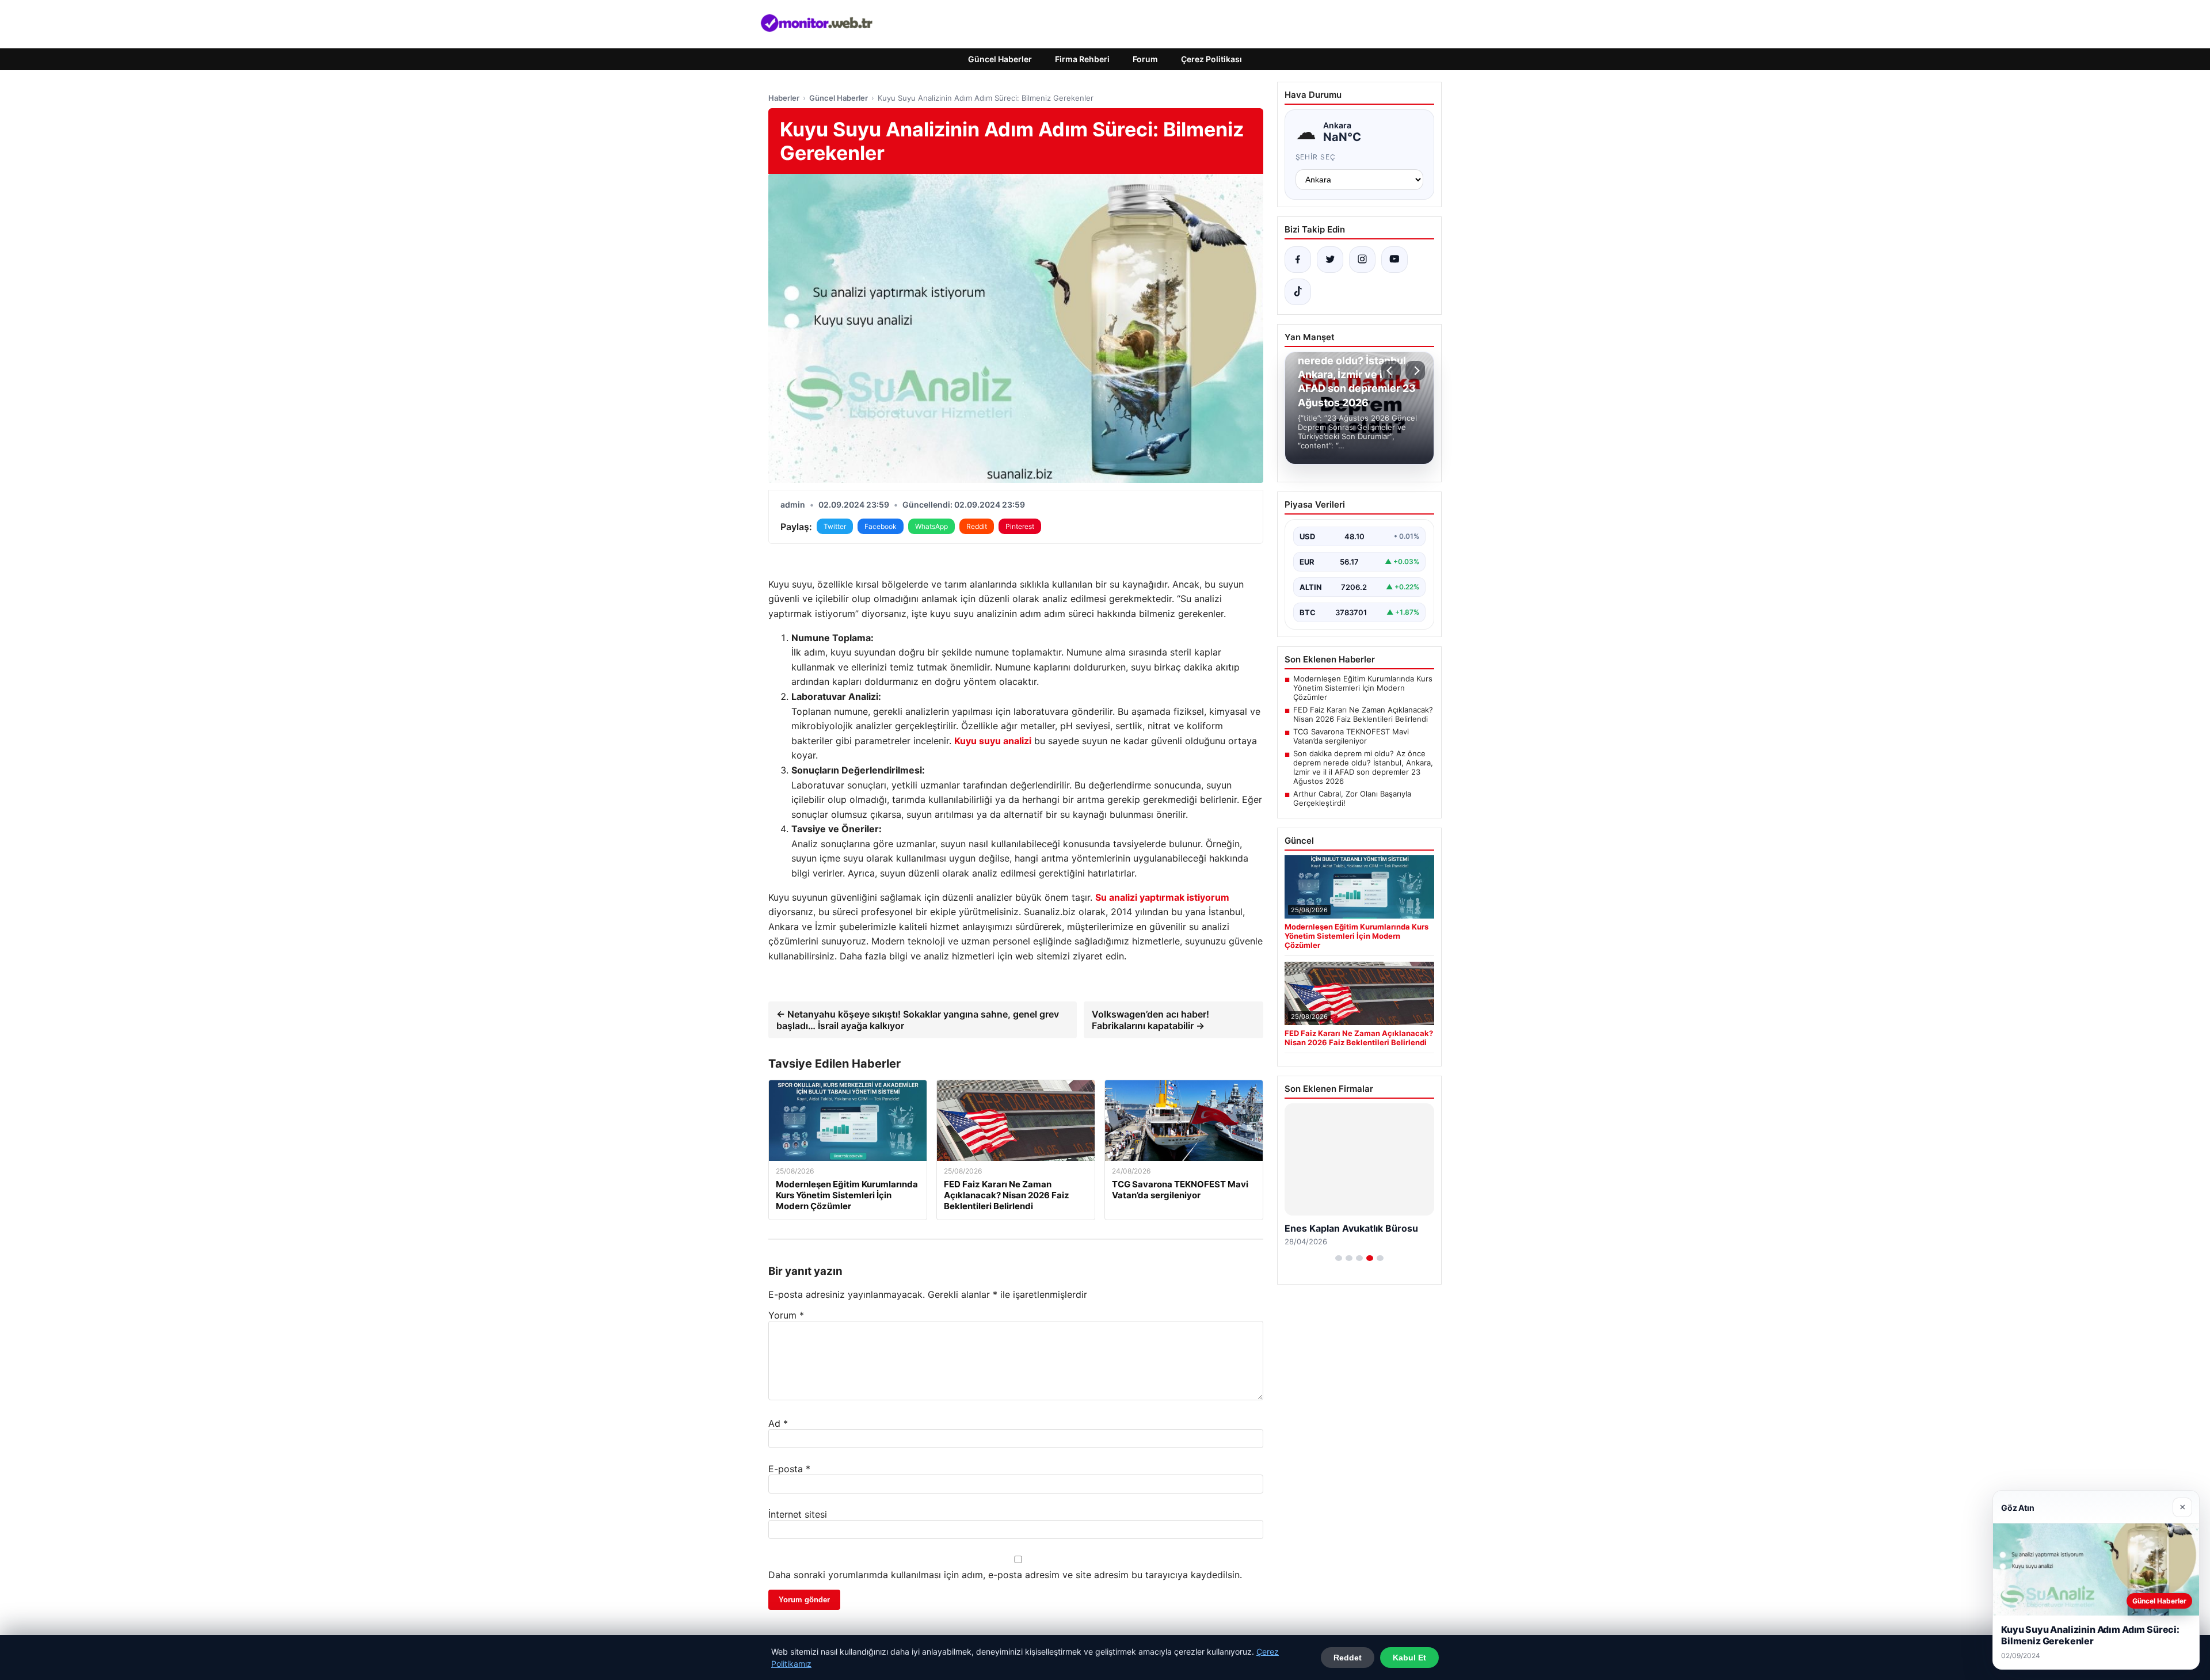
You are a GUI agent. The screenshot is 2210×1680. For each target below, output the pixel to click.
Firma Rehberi (1082, 59)
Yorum (786, 1315)
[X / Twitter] (1330, 260)
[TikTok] (1298, 292)
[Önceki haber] (1391, 371)
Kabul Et (1409, 1658)
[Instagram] (1362, 260)
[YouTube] (1394, 260)
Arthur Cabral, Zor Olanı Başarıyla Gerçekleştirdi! (1352, 798)
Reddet (1348, 1658)
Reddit (977, 526)
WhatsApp (931, 526)
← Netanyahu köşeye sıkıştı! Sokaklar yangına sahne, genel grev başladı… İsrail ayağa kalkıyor (918, 1020)
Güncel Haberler (1000, 59)
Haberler (784, 98)
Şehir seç (1316, 157)
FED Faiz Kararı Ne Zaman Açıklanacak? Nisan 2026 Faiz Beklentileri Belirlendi (1363, 714)
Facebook (881, 526)
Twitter (835, 526)
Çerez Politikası (1211, 59)
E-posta (789, 1469)
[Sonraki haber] (1415, 371)
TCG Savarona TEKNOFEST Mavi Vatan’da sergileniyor (1351, 736)
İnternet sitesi (798, 1514)
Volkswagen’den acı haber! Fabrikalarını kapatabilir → (1150, 1020)
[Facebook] (1298, 260)
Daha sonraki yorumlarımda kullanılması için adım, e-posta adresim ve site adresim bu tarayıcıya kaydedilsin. (1005, 1575)
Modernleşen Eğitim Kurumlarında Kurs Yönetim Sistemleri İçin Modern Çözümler (1363, 688)
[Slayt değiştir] (1339, 1258)
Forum (1145, 59)
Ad (778, 1423)
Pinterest (1020, 526)
